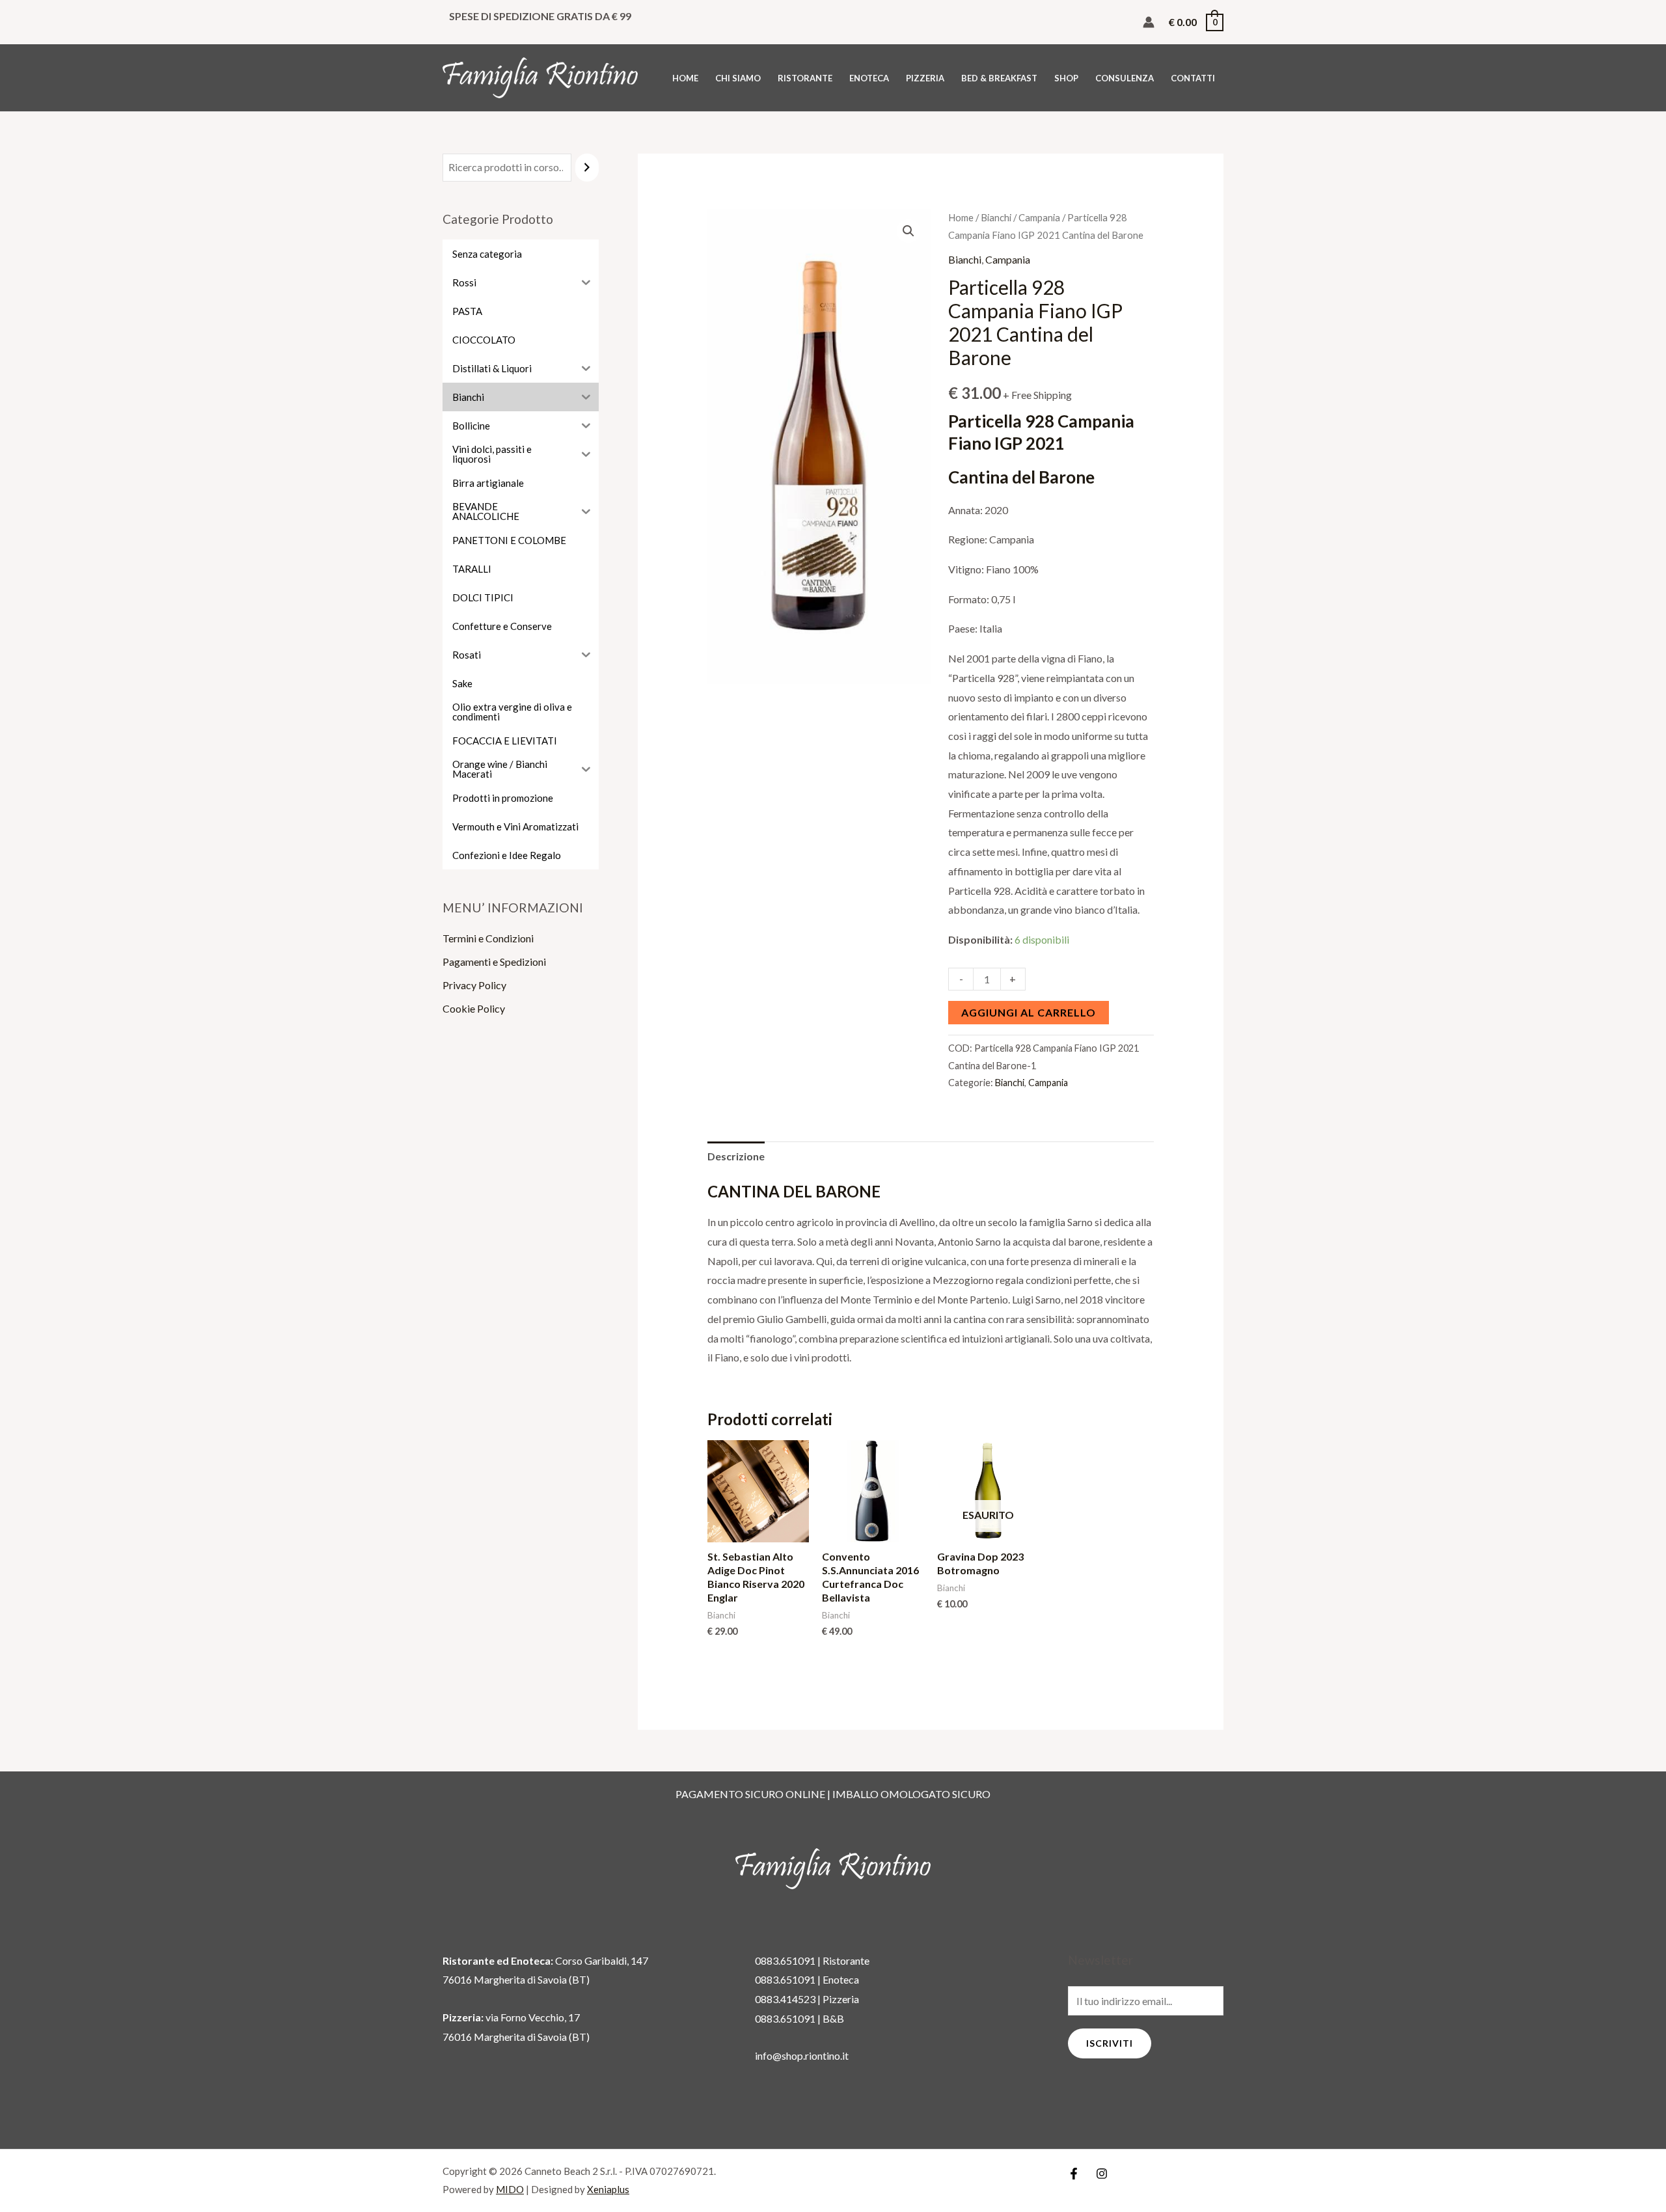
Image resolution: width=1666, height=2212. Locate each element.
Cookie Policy (474, 1008)
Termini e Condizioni (488, 938)
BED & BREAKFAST (999, 78)
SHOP (1066, 78)
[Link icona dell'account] (1149, 22)
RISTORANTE (805, 78)
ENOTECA (869, 78)
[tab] (736, 1156)
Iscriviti (1110, 2043)
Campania (1039, 217)
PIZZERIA (925, 78)
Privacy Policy (474, 985)
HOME (685, 78)
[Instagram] (1102, 2174)
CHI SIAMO (738, 78)
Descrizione (736, 1156)
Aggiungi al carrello (1029, 1012)
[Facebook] (1074, 2174)
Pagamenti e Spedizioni (494, 962)
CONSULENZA (1125, 78)
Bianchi (996, 217)
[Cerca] (587, 168)
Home (961, 217)
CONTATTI (1193, 78)
